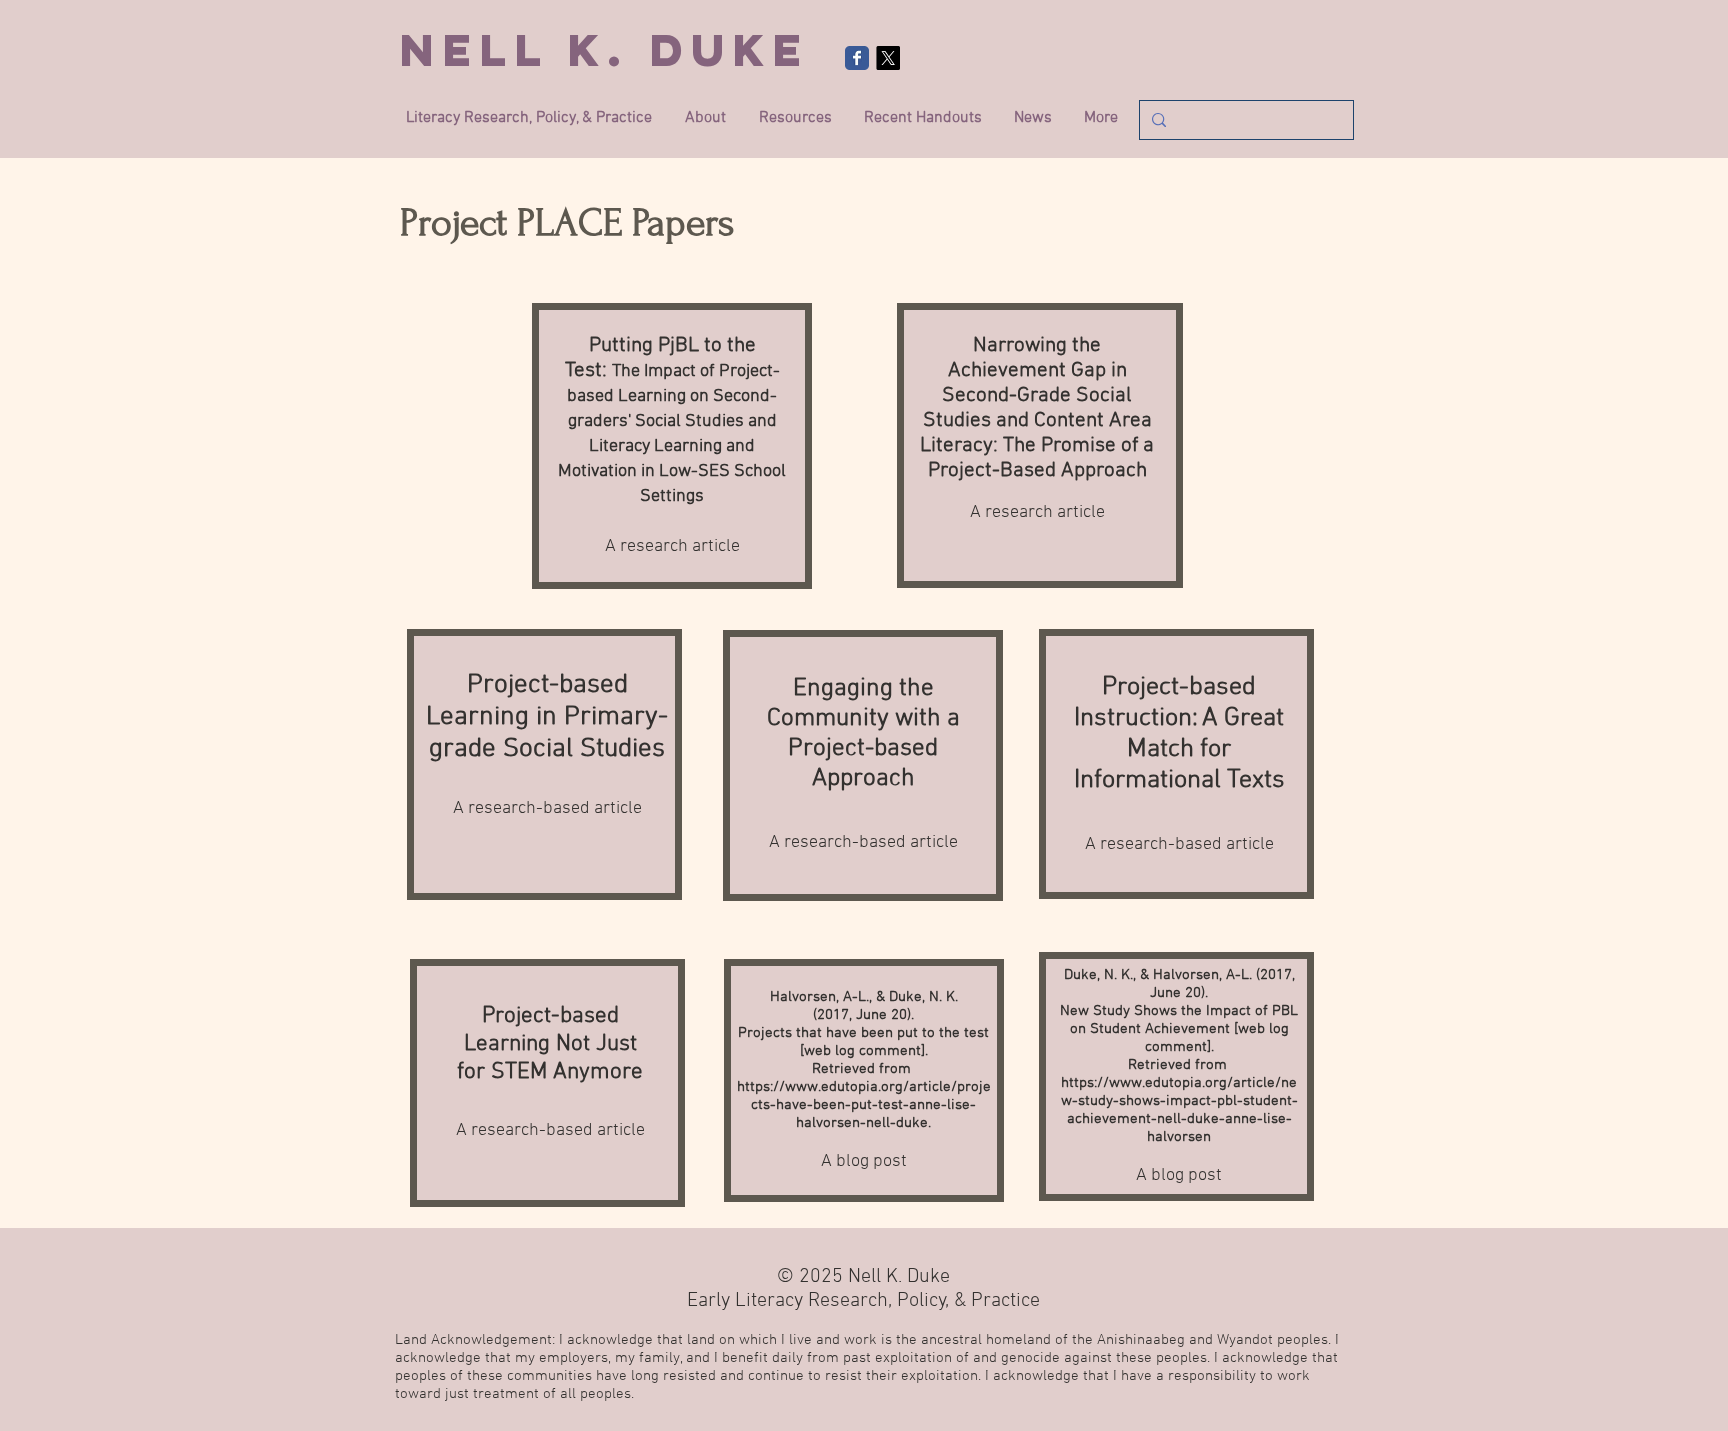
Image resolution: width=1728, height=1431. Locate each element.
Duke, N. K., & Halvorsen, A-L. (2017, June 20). (1179, 984)
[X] (888, 58)
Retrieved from (863, 1069)
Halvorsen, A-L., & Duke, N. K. (864, 997)
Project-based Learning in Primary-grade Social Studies (547, 717)
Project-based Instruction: (1165, 703)
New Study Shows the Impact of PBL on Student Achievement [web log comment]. (1179, 1029)
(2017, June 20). (863, 1015)
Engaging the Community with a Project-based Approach (863, 734)
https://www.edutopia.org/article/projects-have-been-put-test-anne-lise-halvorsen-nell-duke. (864, 1105)
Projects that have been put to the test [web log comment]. (863, 1042)
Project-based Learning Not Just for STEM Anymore (550, 1044)
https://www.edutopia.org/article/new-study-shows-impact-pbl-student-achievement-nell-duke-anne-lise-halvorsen (1179, 1110)
